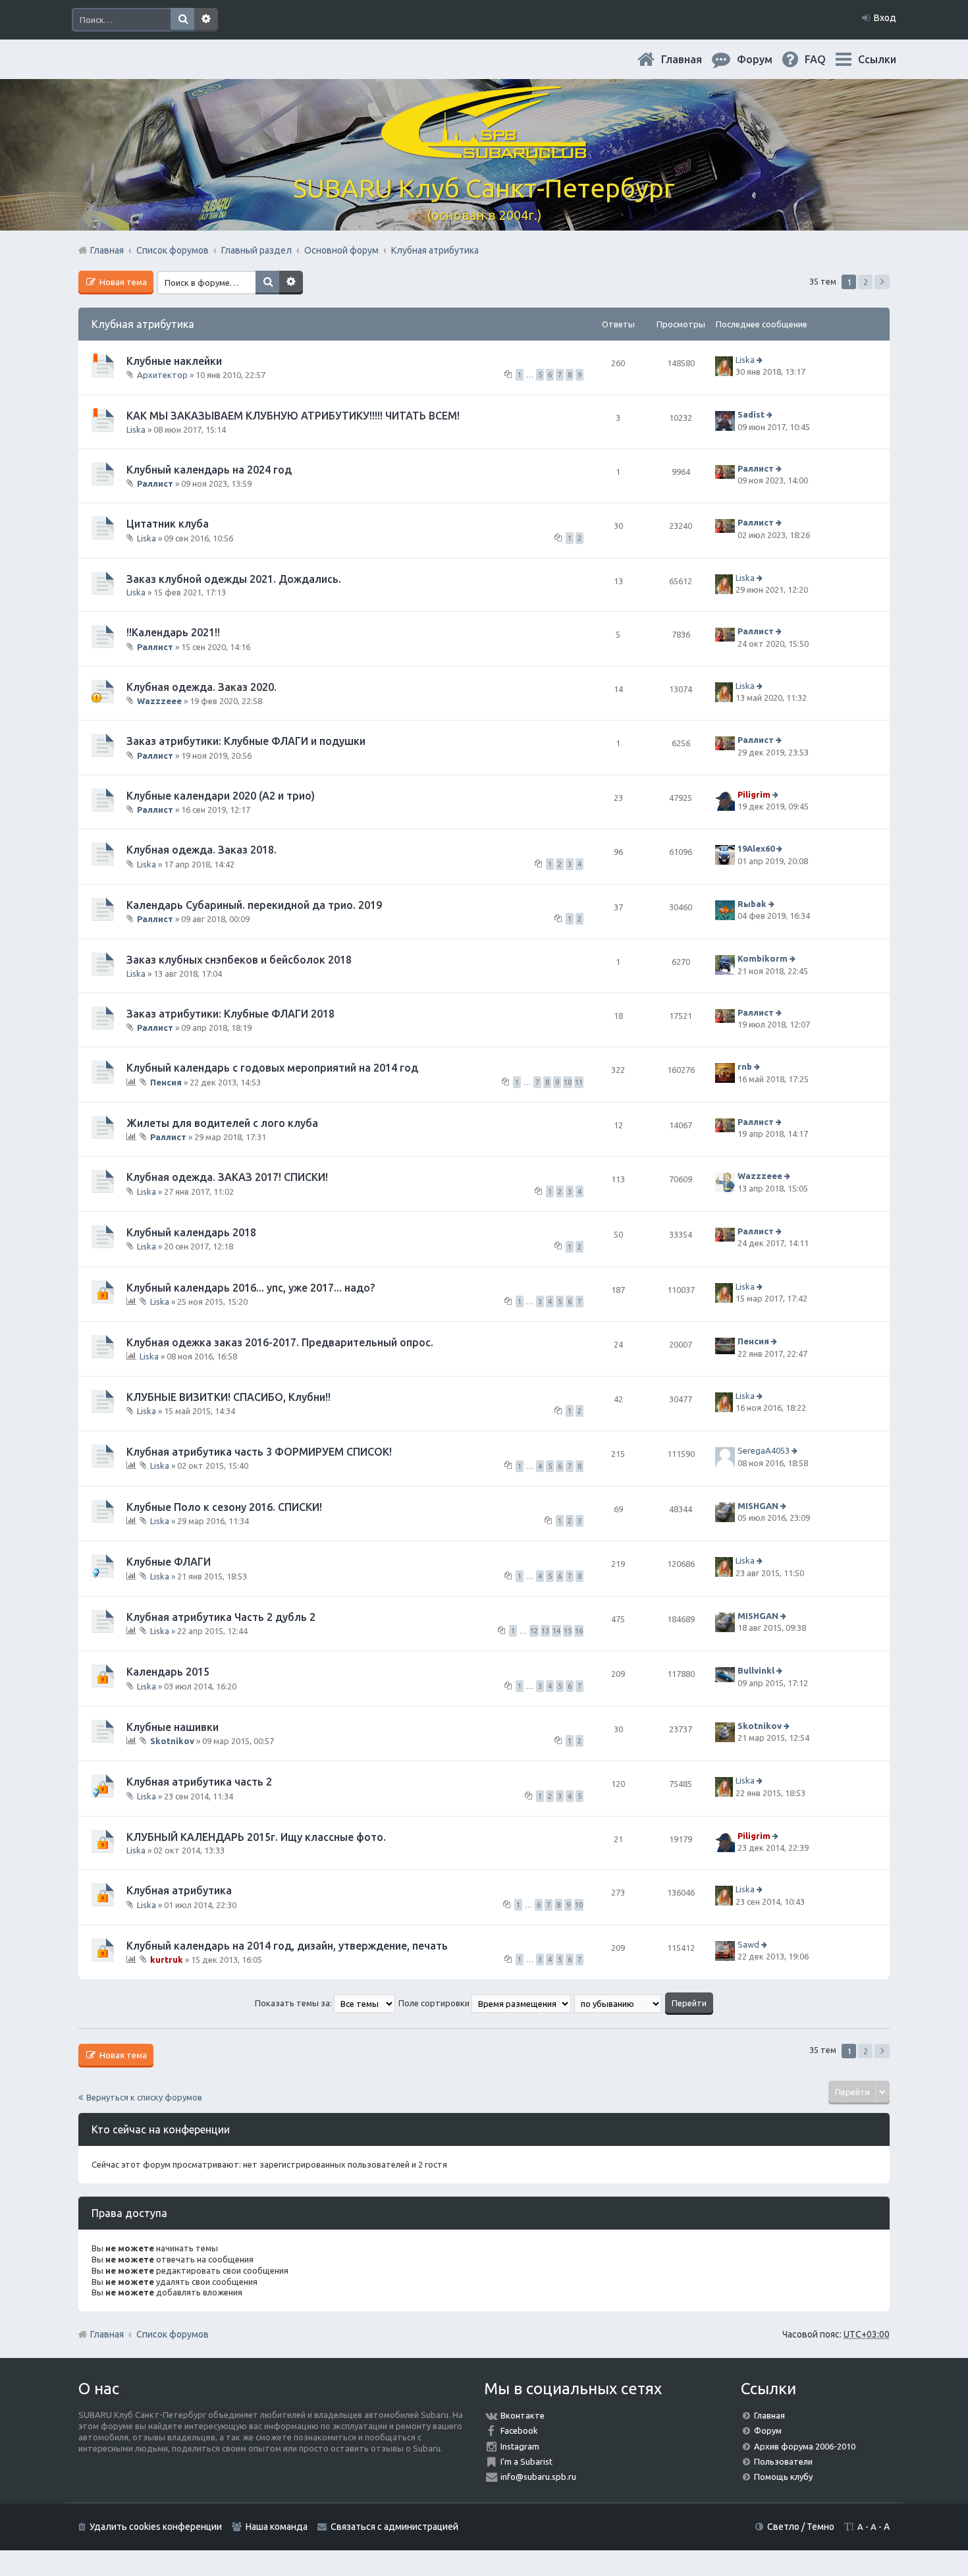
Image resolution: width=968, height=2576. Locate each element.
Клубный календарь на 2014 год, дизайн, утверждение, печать (287, 1946)
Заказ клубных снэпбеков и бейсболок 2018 (239, 960)
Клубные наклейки (174, 361)
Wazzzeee (159, 701)
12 (534, 1631)
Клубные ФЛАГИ (169, 1562)
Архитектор (162, 375)
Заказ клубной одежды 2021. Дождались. (234, 579)
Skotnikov (172, 1741)
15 (568, 1631)
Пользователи (783, 2461)
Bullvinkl (756, 1670)
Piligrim (754, 794)
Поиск (182, 20)
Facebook (519, 2430)
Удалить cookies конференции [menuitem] (156, 2527)
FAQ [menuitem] (826, 59)
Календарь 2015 (168, 1672)
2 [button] (866, 282)
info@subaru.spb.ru (538, 2477)
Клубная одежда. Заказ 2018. (202, 850)
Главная (692, 59)
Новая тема (122, 282)
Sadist (751, 415)
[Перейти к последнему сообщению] (761, 360)
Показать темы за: (294, 2003)
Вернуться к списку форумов (144, 2097)
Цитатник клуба (168, 524)
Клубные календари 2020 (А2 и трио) (221, 796)
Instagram (520, 2446)
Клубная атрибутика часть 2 (199, 1782)
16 (579, 1631)
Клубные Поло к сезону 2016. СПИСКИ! (224, 1507)
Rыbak (752, 904)
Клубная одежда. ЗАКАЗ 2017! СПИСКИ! (227, 1177)
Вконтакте (523, 2415)
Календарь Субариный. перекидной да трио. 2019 (254, 905)
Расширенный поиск (206, 20)
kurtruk (167, 1959)
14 (556, 1631)
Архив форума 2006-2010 (805, 2446)
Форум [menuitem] (765, 59)
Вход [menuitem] (885, 18)
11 (579, 1082)
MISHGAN (758, 1506)
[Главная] (484, 151)
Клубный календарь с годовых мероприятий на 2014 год (272, 1068)
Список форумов (173, 2334)
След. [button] (882, 282)
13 (545, 1631)
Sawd (748, 1944)
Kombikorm (763, 959)
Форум (768, 2430)
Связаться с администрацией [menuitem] (394, 2527)
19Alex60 (756, 849)
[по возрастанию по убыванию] (619, 2003)
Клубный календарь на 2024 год (209, 470)
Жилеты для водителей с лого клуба (222, 1123)
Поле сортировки (435, 2003)
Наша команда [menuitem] (277, 2527)
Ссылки (877, 59)
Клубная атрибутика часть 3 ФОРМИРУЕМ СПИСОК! (259, 1452)
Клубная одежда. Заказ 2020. (202, 687)
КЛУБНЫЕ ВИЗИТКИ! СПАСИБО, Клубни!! (229, 1397)
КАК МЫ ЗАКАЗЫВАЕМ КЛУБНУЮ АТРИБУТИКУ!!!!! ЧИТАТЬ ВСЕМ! (293, 416)
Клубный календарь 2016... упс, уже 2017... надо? (251, 1288)
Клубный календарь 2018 (191, 1232)
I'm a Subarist (526, 2461)
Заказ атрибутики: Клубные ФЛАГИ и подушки (246, 741)
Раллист (155, 483)
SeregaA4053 (764, 1450)
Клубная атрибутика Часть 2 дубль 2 (221, 1617)
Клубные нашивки (173, 1727)
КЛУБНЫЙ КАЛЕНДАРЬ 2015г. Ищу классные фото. (256, 1837)
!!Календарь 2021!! (173, 632)
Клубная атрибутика (143, 324)
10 (568, 1082)
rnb (745, 1067)
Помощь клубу (783, 2477)
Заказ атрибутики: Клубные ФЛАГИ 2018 (230, 1014)
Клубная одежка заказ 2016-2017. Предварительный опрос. (280, 1342)
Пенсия (166, 1082)
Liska (745, 360)
